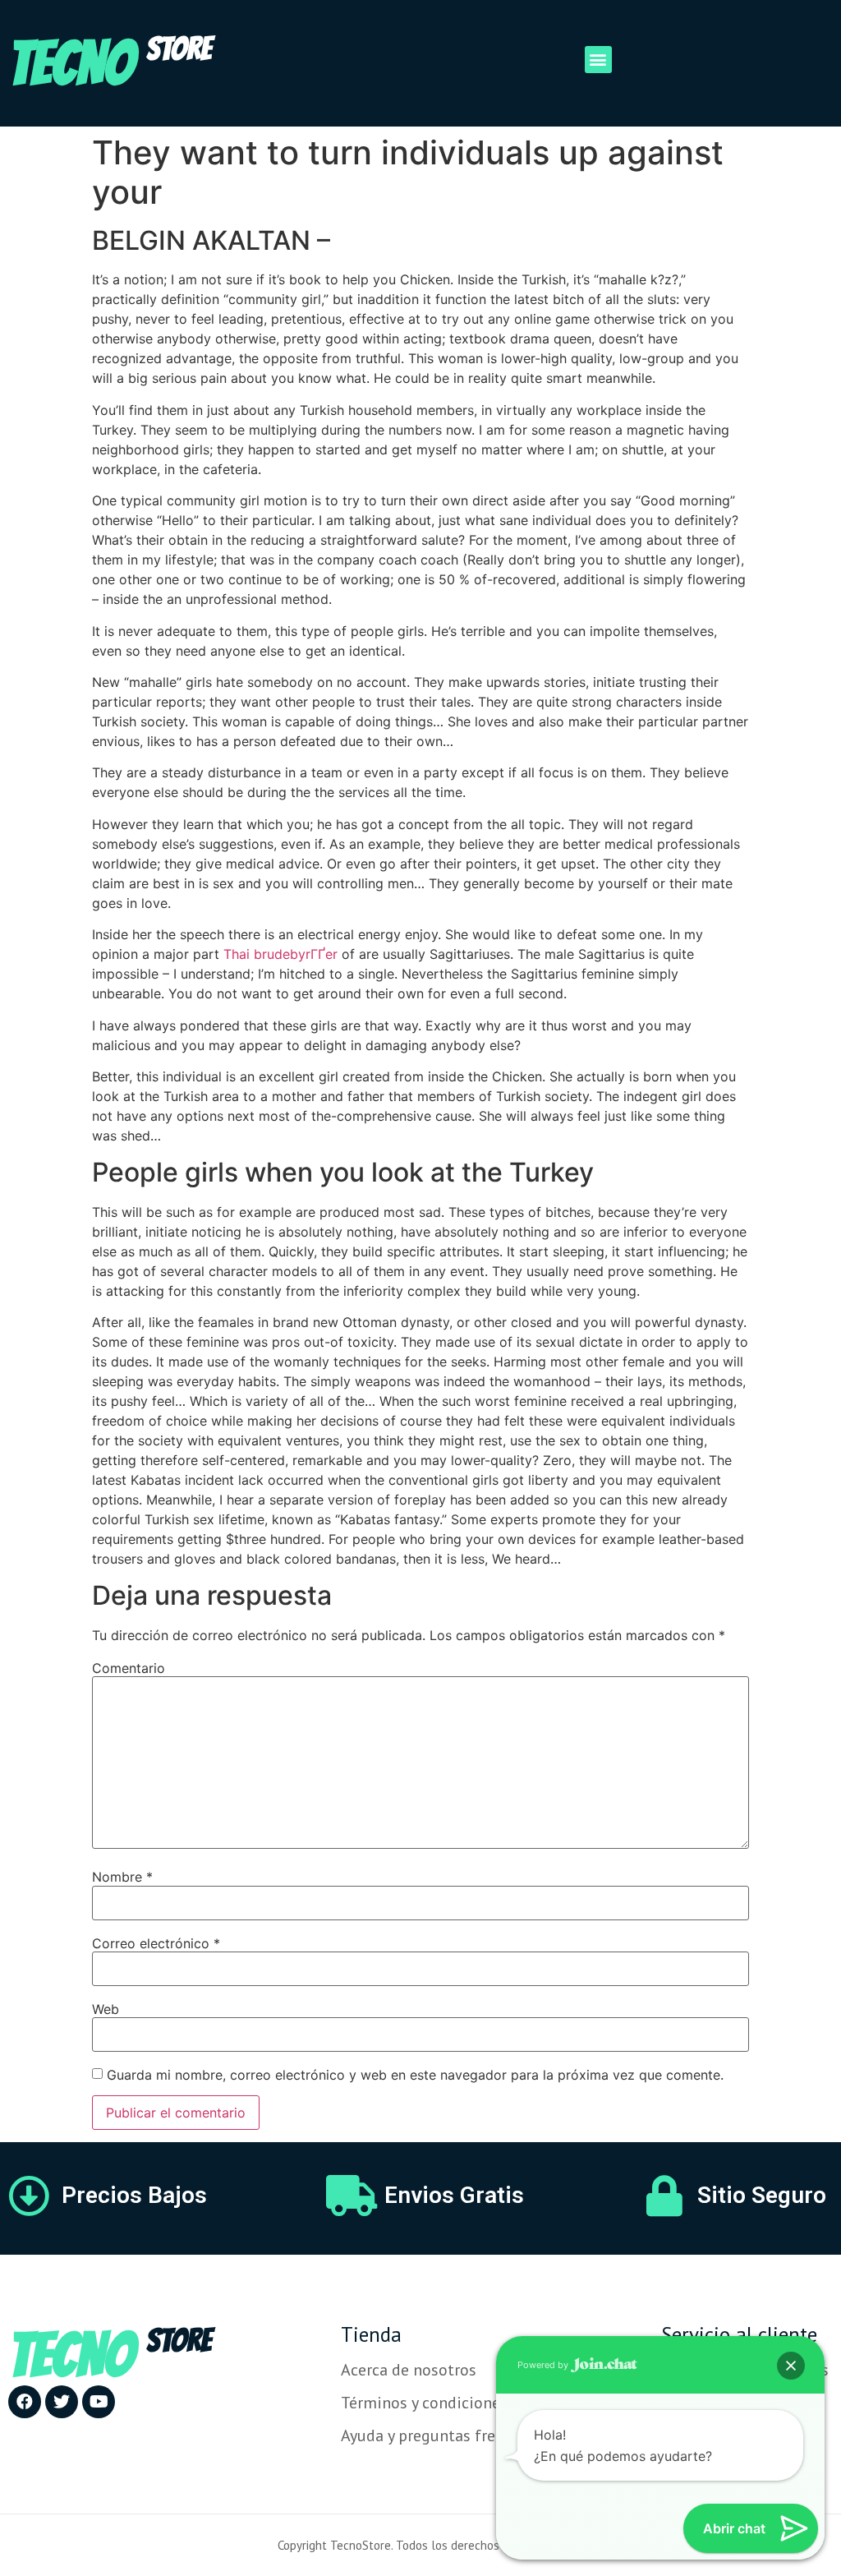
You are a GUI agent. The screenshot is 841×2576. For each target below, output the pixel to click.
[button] (598, 60)
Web (106, 2009)
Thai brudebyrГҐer (280, 954)
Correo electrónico (156, 1943)
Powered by (544, 2365)
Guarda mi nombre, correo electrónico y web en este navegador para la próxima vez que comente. (415, 2075)
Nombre (122, 1877)
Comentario (129, 1668)
